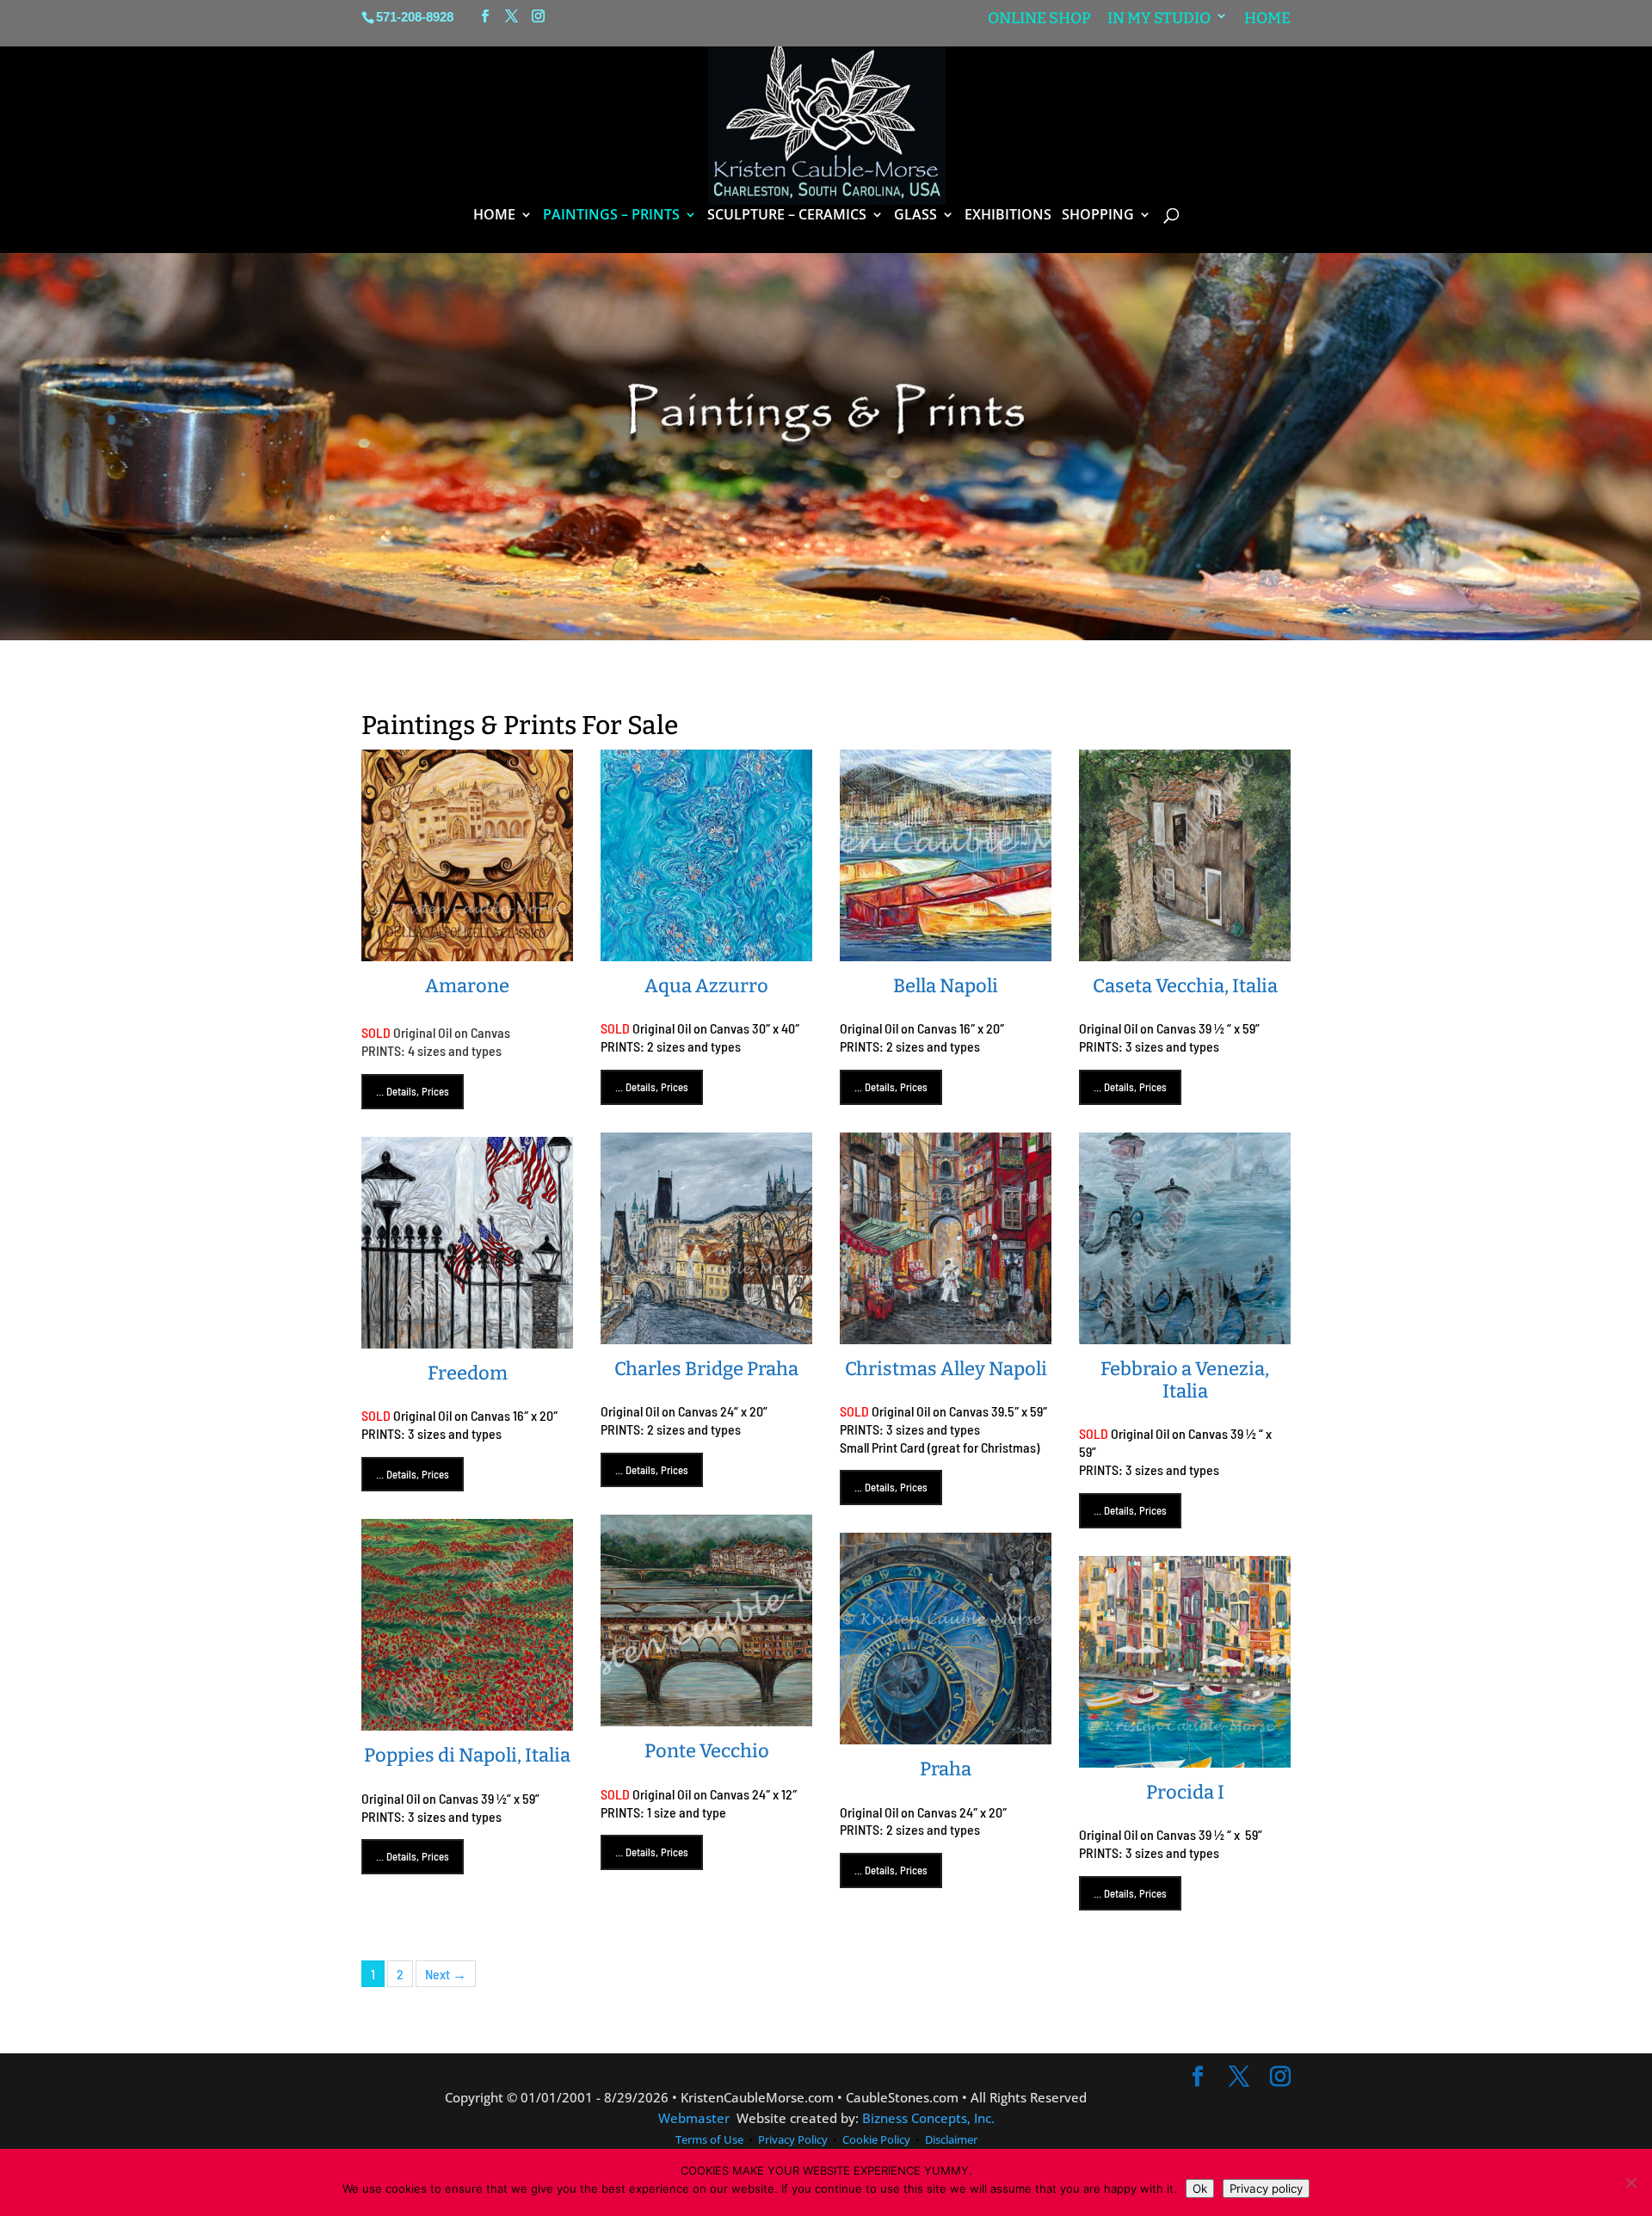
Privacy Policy (793, 2139)
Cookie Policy (876, 2139)
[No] (1630, 2182)
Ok (1200, 2188)
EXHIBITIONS (1008, 216)
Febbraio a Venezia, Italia (1185, 1380)
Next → (446, 1974)
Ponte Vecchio (707, 1751)
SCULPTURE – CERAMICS (787, 216)
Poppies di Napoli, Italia (467, 1755)
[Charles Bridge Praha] (706, 1334)
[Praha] (946, 1735)
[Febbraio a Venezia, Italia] (1185, 1334)
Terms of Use (711, 2139)
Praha (946, 1769)
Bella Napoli (946, 986)
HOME (494, 216)
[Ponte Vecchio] (706, 1717)
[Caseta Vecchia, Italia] (1185, 951)
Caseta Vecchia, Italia (1185, 986)
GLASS (915, 216)
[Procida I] (1185, 1758)
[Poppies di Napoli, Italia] (467, 1722)
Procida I (1185, 1792)
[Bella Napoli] (946, 951)
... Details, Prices (413, 1091)
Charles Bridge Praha (706, 1369)
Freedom (468, 1373)
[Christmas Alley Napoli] (946, 1334)
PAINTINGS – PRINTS (611, 216)
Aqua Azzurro (706, 986)
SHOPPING (1098, 216)
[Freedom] (467, 1339)
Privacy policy (1266, 2188)
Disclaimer (951, 2139)
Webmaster (694, 2118)
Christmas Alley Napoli (946, 1369)
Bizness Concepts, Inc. (928, 2118)
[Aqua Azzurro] (706, 951)
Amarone (467, 986)
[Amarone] (467, 951)
